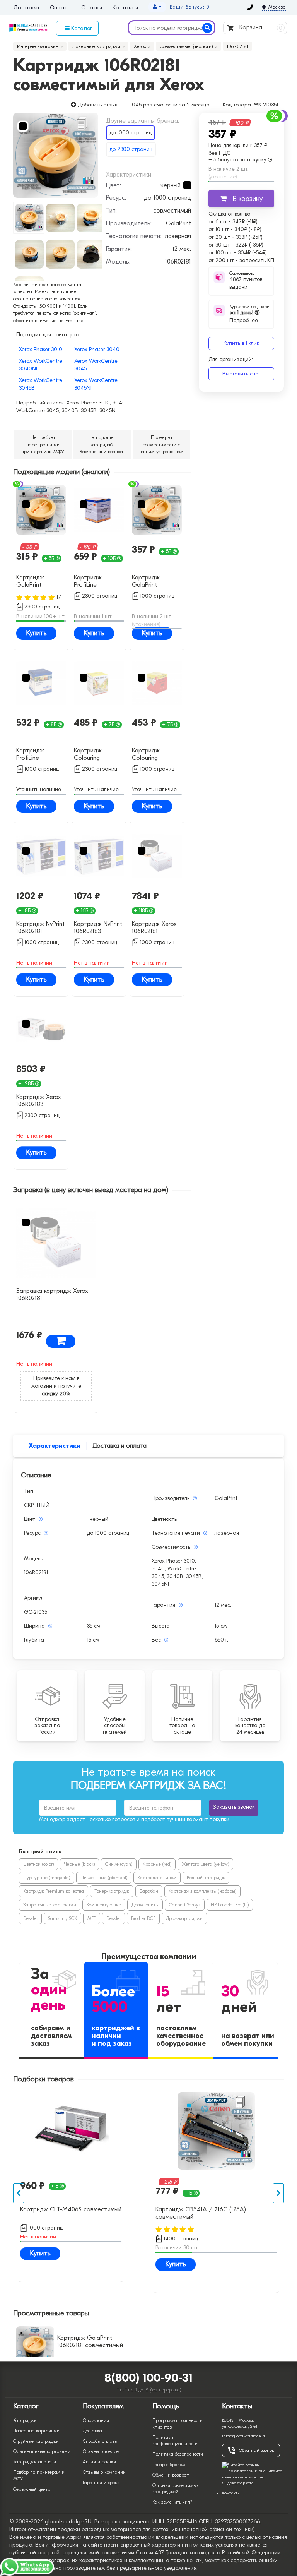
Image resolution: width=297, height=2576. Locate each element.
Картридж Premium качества (54, 1891)
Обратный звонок (256, 2450)
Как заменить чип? (172, 2502)
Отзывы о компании (104, 2472)
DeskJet (30, 1918)
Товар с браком (169, 2465)
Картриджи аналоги (35, 2462)
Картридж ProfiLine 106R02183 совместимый (93, 582)
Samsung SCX (62, 1918)
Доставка (26, 8)
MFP (92, 1918)
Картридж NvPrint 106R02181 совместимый (40, 928)
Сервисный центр (32, 2489)
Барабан (149, 1891)
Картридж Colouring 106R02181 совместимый (151, 755)
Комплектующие (104, 1905)
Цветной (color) (38, 1864)
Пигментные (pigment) (104, 1878)
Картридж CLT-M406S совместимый (71, 2209)
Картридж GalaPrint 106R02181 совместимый (151, 582)
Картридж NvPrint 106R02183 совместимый (98, 928)
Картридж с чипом (157, 1878)
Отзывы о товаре (101, 2451)
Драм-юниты (145, 1905)
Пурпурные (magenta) (47, 1878)
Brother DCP (143, 1918)
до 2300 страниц (131, 149)
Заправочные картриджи (50, 1905)
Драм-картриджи (184, 1918)
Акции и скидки (99, 2462)
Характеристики (55, 1446)
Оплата (61, 8)
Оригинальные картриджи (42, 2451)
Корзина (260, 27)
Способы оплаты (100, 2441)
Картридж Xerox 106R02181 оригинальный (154, 928)
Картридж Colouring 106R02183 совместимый (93, 755)
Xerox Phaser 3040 (97, 349)
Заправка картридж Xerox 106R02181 (52, 1295)
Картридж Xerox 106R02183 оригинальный (39, 1101)
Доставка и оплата (119, 1446)
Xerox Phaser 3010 (41, 349)
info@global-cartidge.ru (244, 2436)
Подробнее (244, 316)
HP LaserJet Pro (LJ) (230, 1905)
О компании (96, 2420)
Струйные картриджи (36, 2441)
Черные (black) (79, 1864)
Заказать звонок (234, 1807)
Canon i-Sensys (185, 1905)
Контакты (125, 8)
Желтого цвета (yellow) (205, 1864)
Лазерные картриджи (36, 2431)
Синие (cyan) (119, 1864)
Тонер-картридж (112, 1891)
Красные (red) (157, 1864)
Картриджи (25, 2420)
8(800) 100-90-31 (149, 2378)
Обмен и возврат (171, 2475)
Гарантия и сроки (101, 2483)
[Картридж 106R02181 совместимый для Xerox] (56, 155)
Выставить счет (242, 374)
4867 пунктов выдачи (246, 283)
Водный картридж (206, 1878)
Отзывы (92, 8)
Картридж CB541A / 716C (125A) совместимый (201, 2213)
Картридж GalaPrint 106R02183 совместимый (35, 582)
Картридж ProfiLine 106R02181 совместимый (35, 755)
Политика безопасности (178, 2454)
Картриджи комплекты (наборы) (202, 1891)
